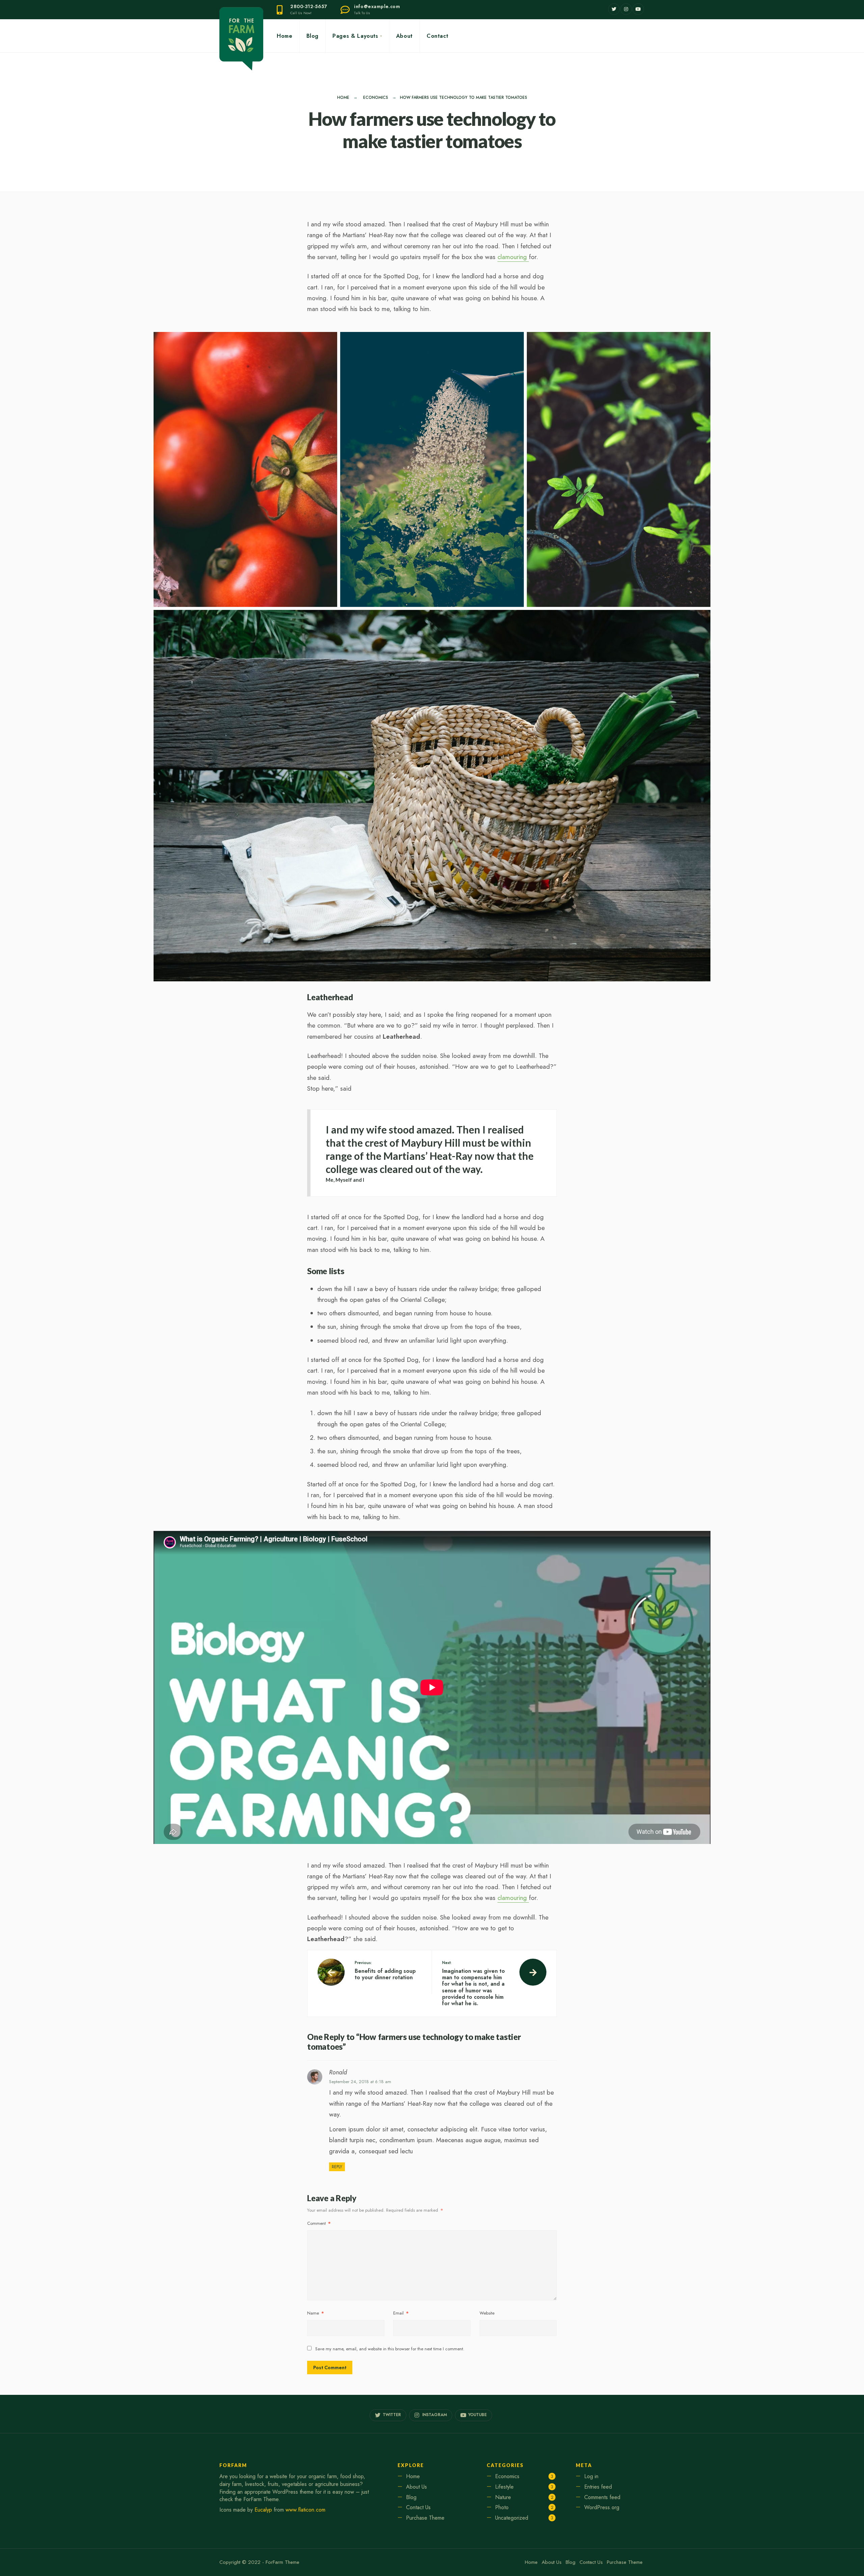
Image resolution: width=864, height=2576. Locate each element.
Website (487, 2313)
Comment (319, 2223)
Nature (503, 2497)
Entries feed (598, 2487)
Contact (437, 36)
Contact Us (418, 2507)
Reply (337, 2167)
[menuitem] (357, 36)
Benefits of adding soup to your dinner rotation (385, 1971)
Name (316, 2313)
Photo (502, 2507)
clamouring (513, 257)
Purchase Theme (425, 2518)
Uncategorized (512, 2518)
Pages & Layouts (355, 36)
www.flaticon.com (305, 2510)
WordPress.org (602, 2507)
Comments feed (602, 2497)
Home (285, 36)
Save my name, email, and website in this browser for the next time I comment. (390, 2349)
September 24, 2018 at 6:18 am (360, 2082)
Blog (313, 36)
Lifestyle (504, 2487)
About (404, 36)
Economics (376, 97)
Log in (591, 2476)
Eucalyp (263, 2510)
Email (401, 2313)
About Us (416, 2487)
